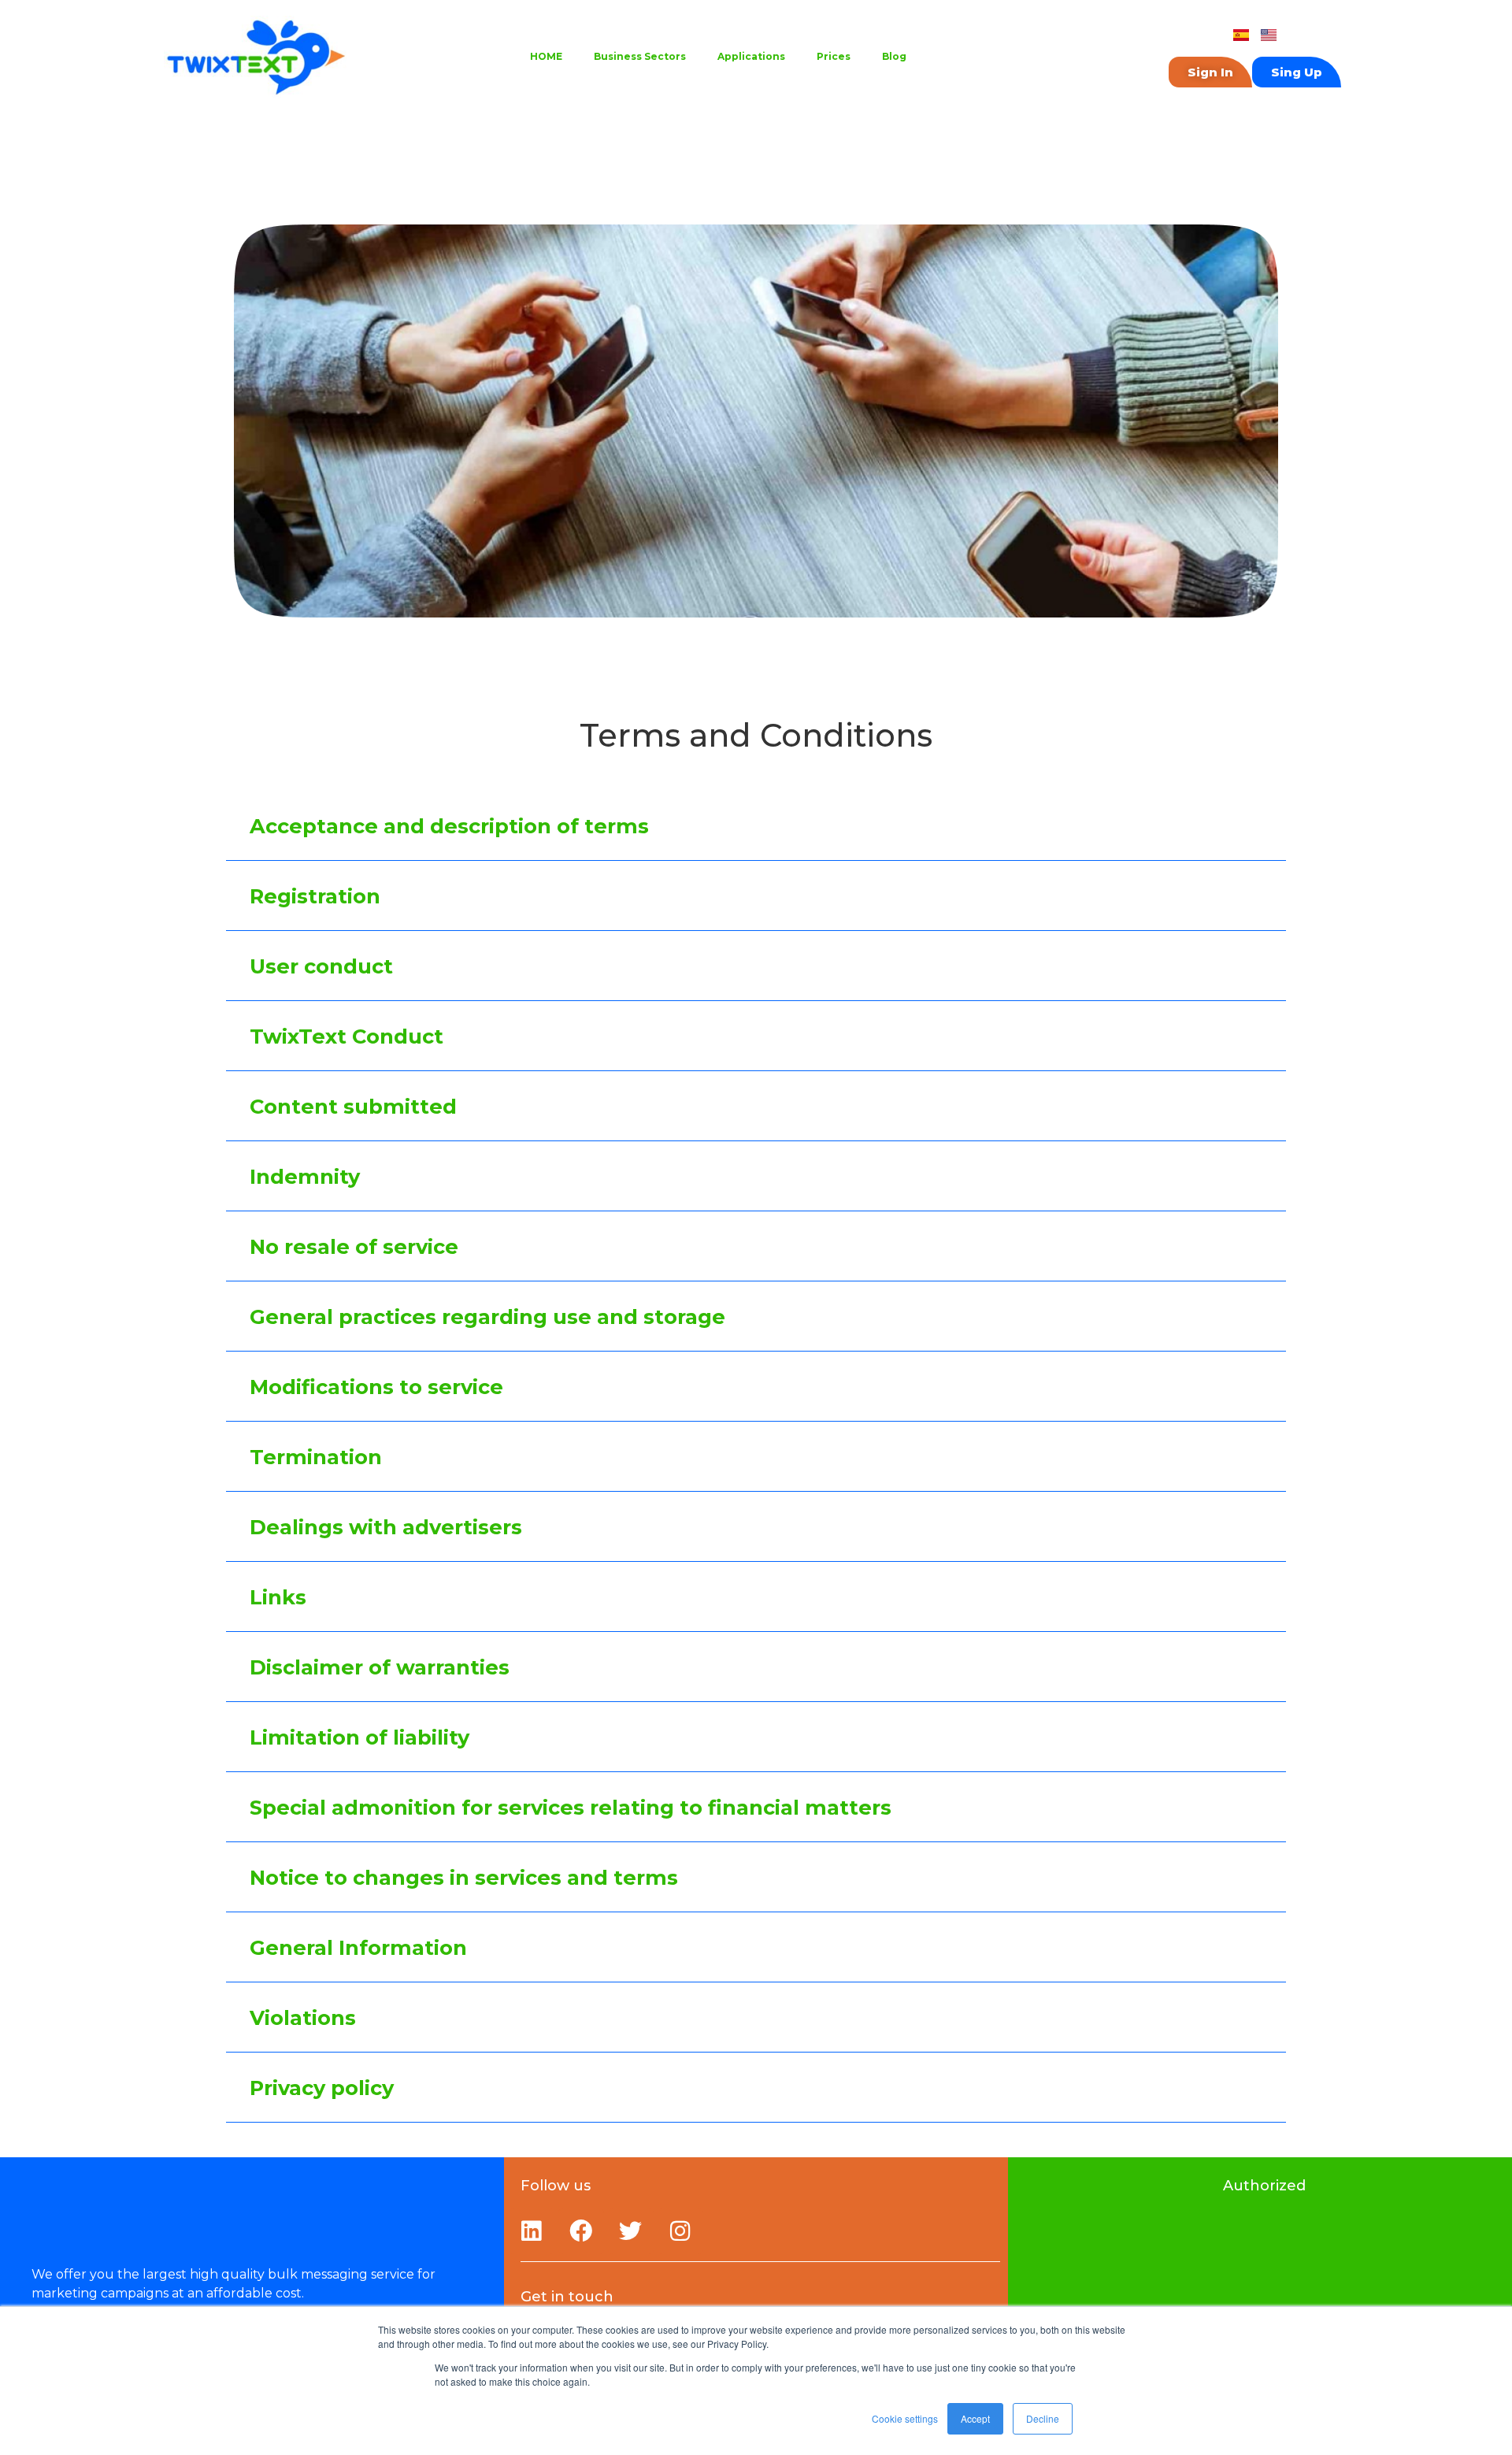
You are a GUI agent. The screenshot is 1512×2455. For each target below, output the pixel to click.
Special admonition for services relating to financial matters (571, 1807)
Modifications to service (376, 1387)
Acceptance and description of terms (449, 826)
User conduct (321, 966)
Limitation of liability (359, 1737)
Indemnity (305, 1176)
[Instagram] (680, 2231)
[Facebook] (581, 2231)
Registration (315, 896)
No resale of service (354, 1246)
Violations (303, 2017)
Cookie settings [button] (905, 2418)
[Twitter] (631, 2231)
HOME (546, 56)
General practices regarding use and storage (487, 1317)
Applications (751, 56)
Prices (834, 56)
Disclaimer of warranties (380, 1667)
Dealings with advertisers (386, 1527)
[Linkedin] (532, 2231)
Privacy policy (322, 2088)
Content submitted (353, 1106)
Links (278, 1597)
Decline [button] (1043, 2418)
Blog (894, 56)
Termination (316, 1457)
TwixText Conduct (346, 1036)
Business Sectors (640, 56)
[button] (756, 826)
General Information (358, 1947)
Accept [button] (975, 2418)
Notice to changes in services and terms (464, 1877)
